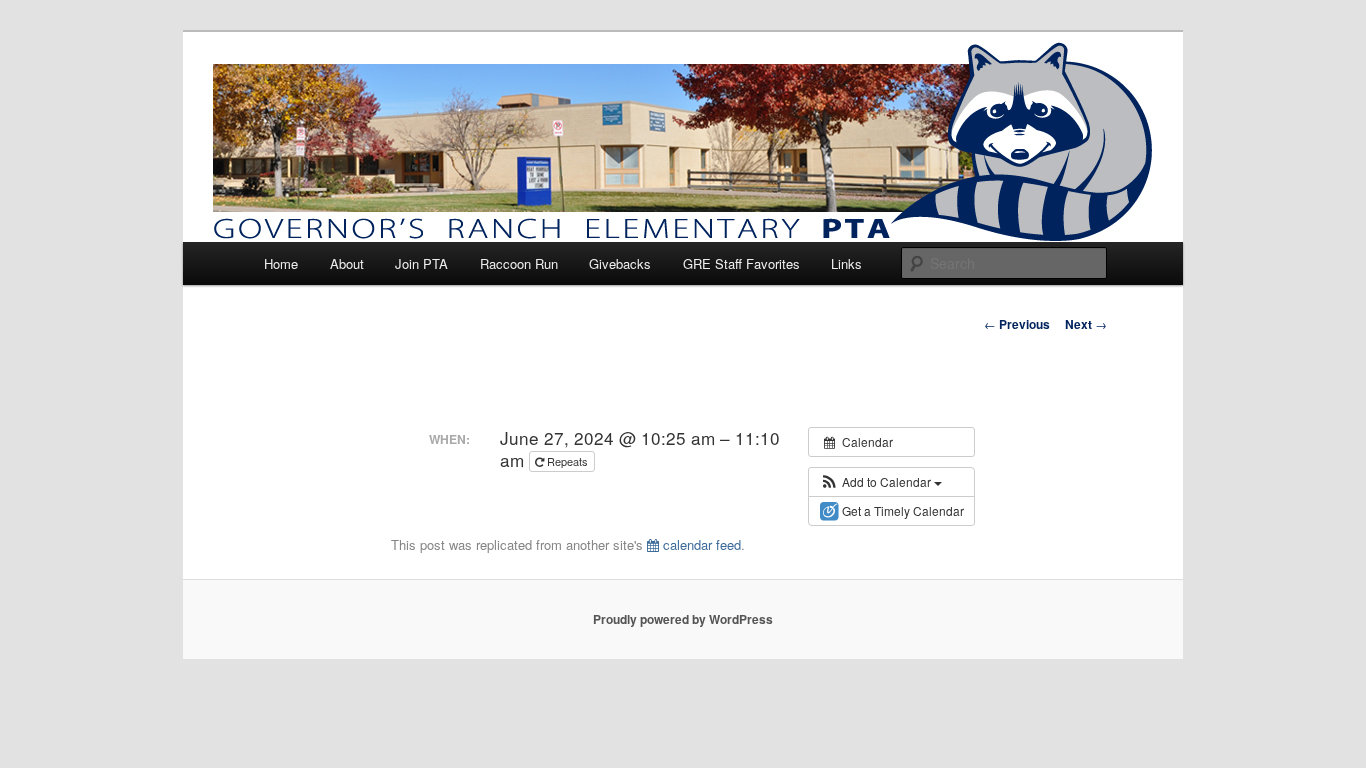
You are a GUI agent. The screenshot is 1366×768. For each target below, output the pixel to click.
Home (281, 263)
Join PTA (421, 263)
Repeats (567, 461)
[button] (880, 482)
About (347, 263)
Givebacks (620, 263)
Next (1086, 324)
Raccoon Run (519, 263)
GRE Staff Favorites (741, 263)
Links (846, 263)
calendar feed (700, 544)
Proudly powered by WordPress (683, 619)
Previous (1017, 324)
